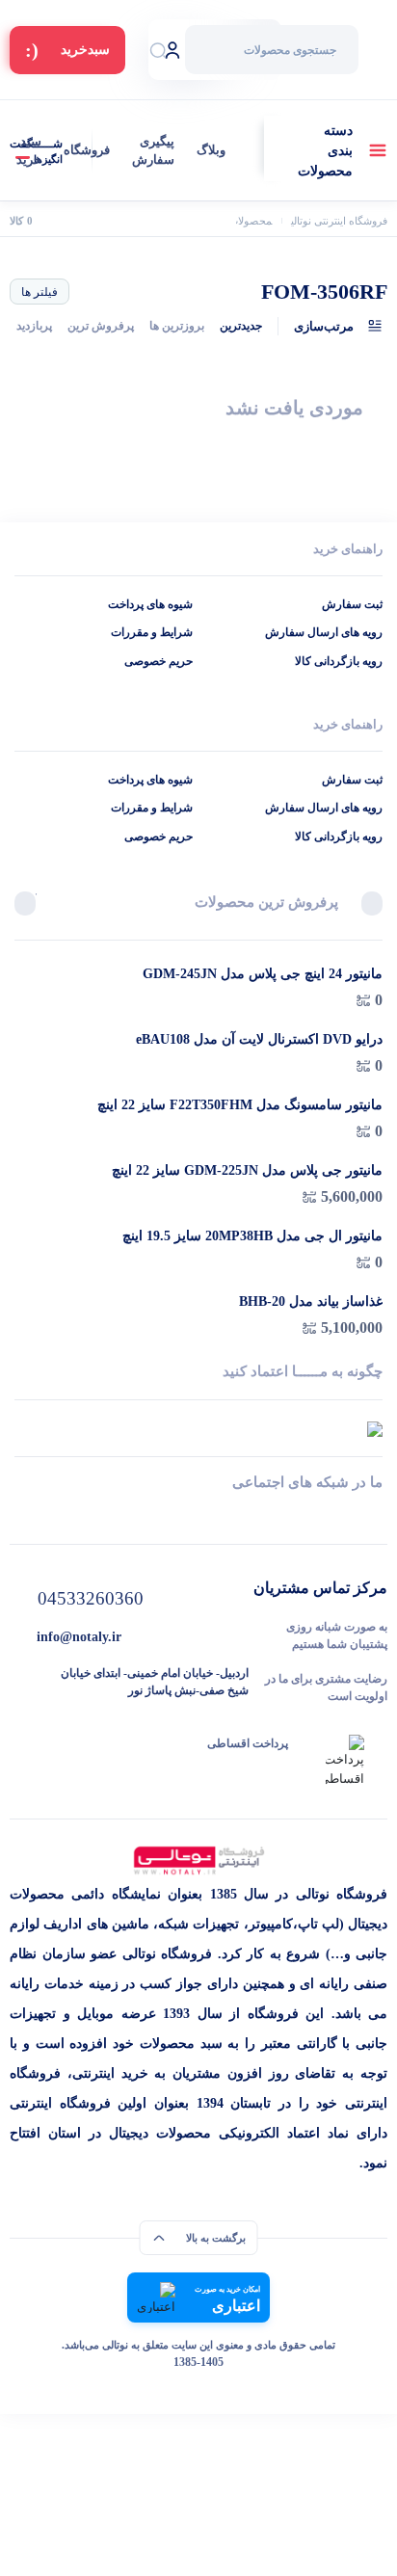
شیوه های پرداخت (150, 604)
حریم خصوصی (159, 661)
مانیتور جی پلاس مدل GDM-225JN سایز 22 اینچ (247, 1170)
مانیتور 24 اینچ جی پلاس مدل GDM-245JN (263, 974)
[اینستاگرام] (199, 1517)
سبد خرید (29, 151)
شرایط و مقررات (152, 632)
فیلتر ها (40, 292)
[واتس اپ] (375, 1517)
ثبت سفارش (352, 604)
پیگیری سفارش (153, 151)
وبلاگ (211, 150)
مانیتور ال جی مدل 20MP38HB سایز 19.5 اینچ (252, 1236)
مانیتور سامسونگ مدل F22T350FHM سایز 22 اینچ (240, 1105)
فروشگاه (87, 150)
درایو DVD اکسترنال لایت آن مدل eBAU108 (259, 1039)
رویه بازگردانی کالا (339, 661)
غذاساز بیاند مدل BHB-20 (311, 1301)
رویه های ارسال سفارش (324, 632)
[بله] (22, 1517)
